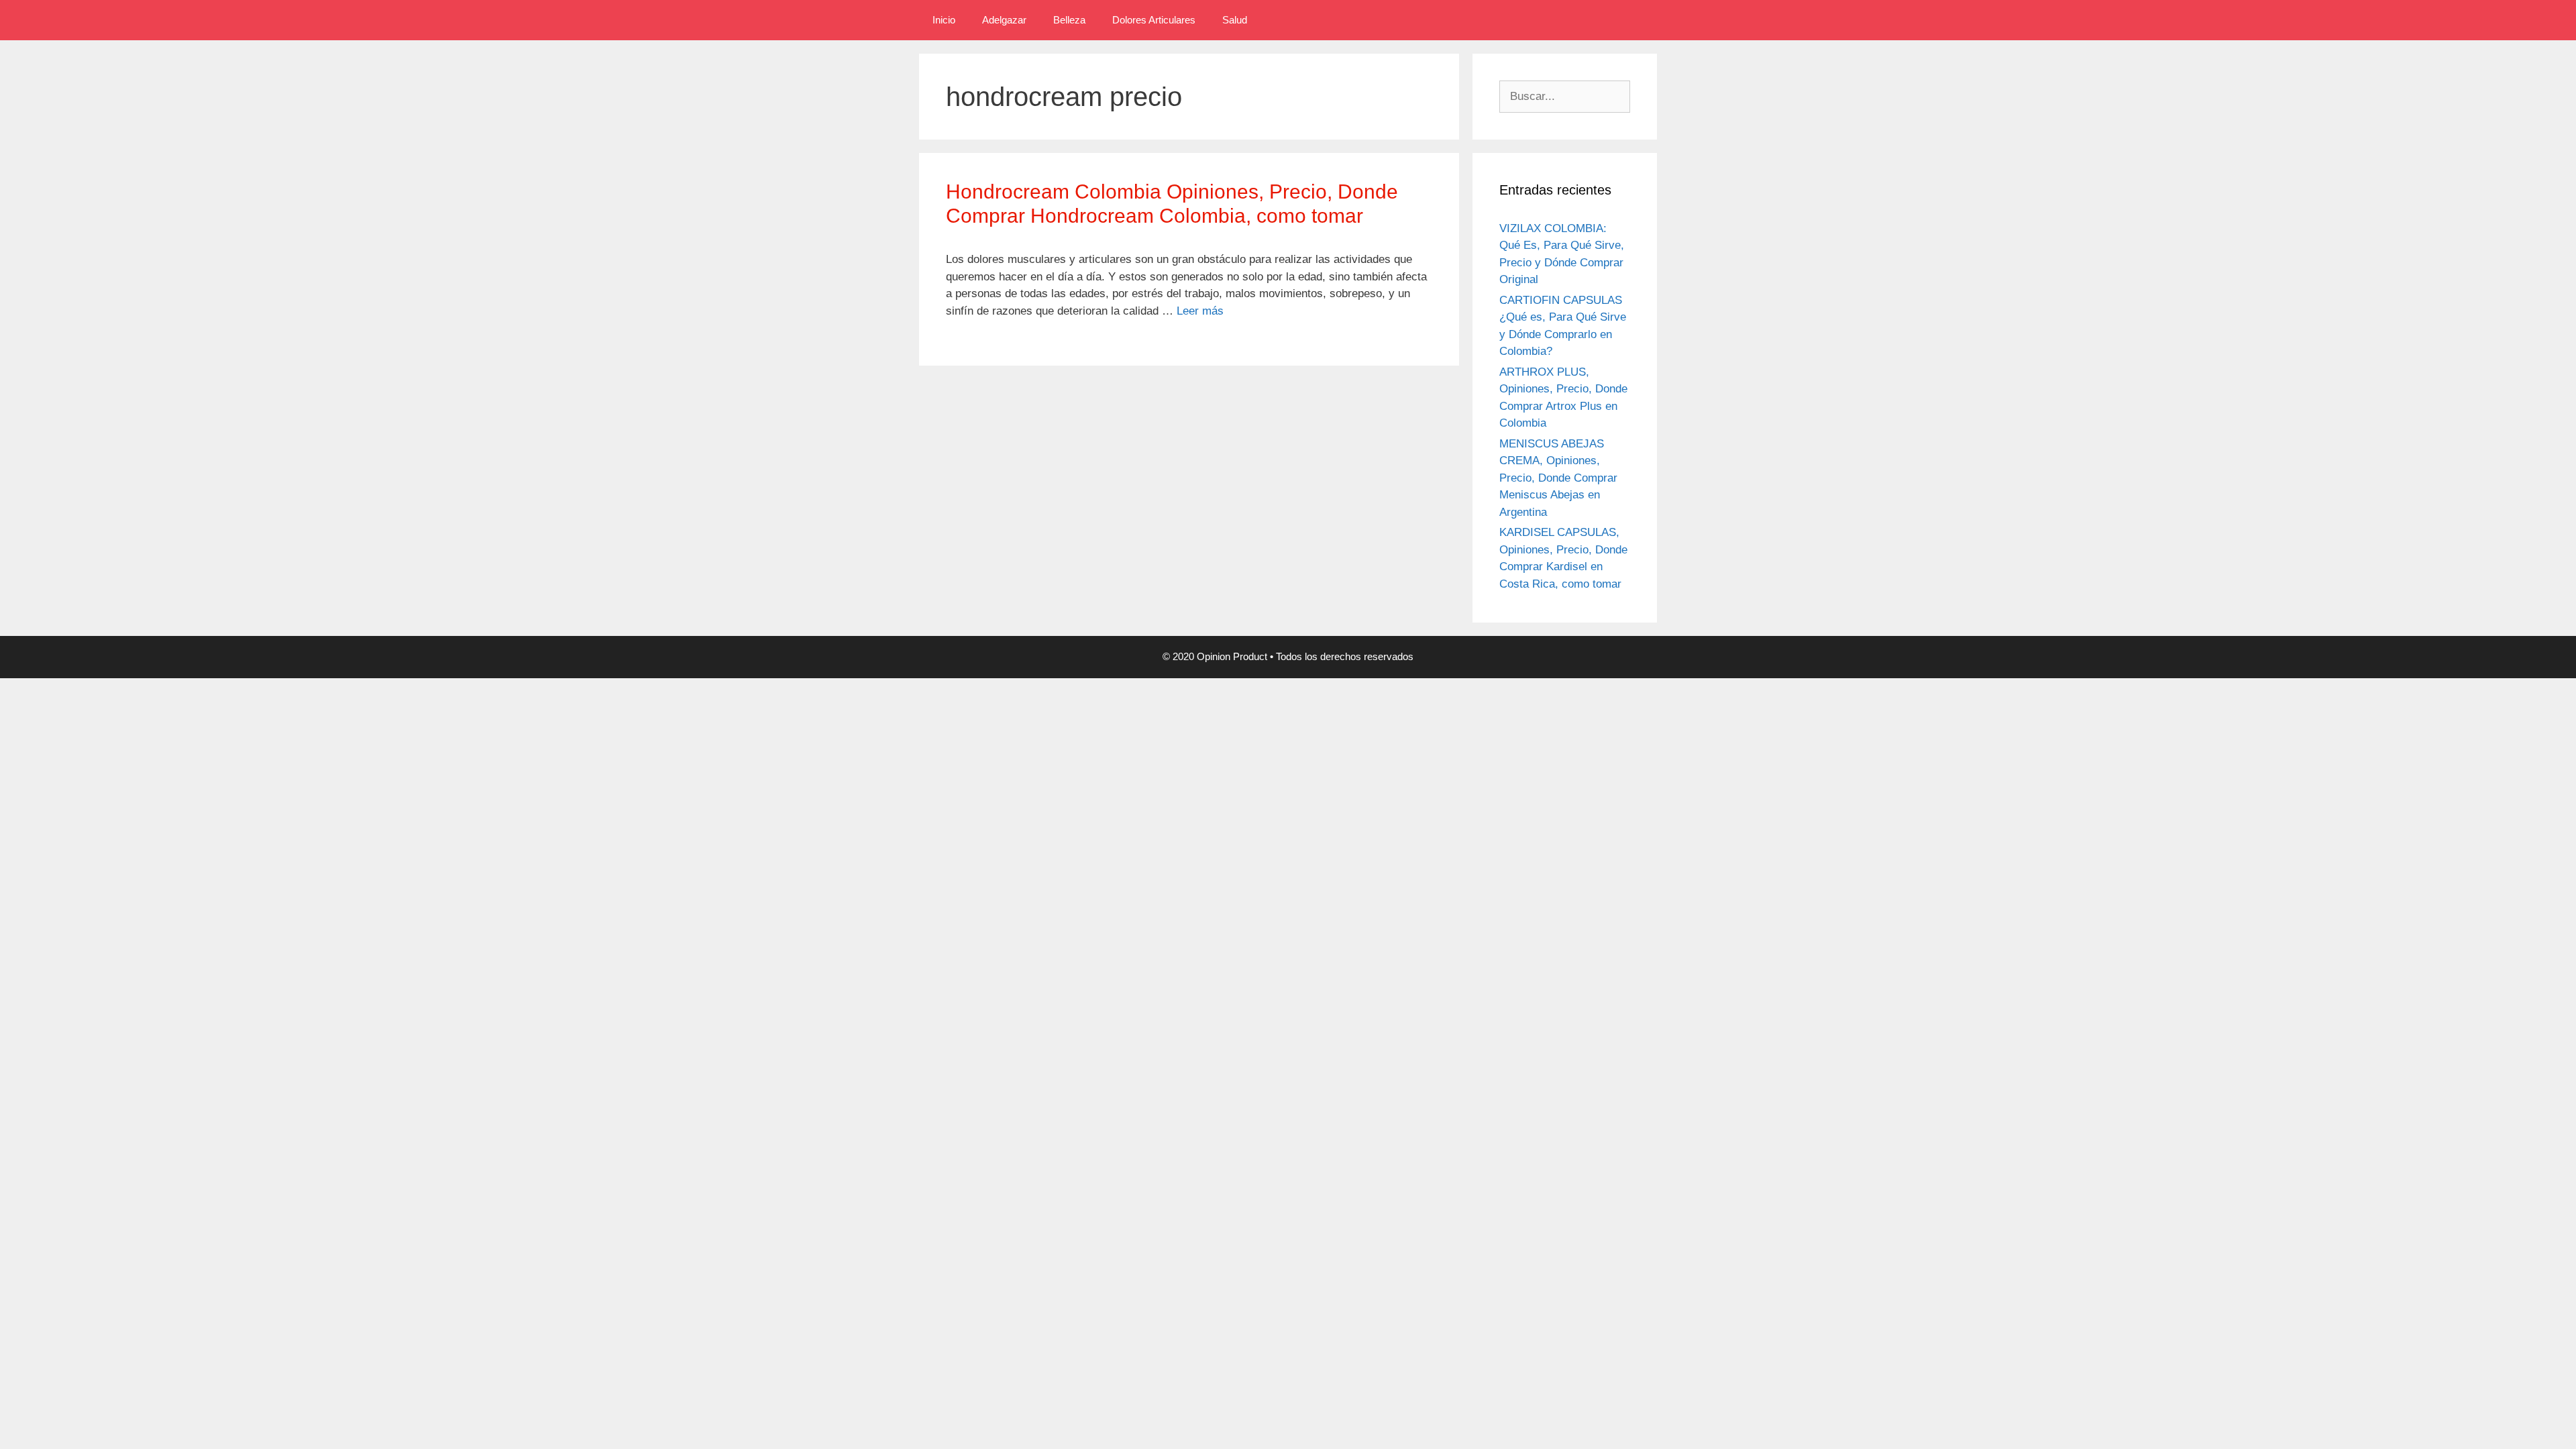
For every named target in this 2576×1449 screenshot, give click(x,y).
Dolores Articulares (1154, 20)
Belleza (1069, 20)
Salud (1235, 20)
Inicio (944, 20)
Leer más (1200, 311)
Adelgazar (1004, 20)
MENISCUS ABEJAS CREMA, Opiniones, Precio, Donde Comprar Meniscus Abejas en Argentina (1558, 478)
